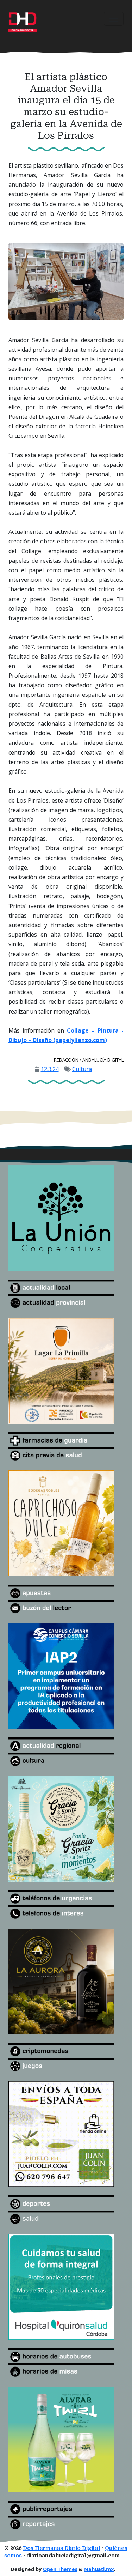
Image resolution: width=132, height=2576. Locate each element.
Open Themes (60, 2569)
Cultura (82, 1069)
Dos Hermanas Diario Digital (62, 2548)
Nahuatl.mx (99, 2569)
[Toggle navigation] (114, 19)
